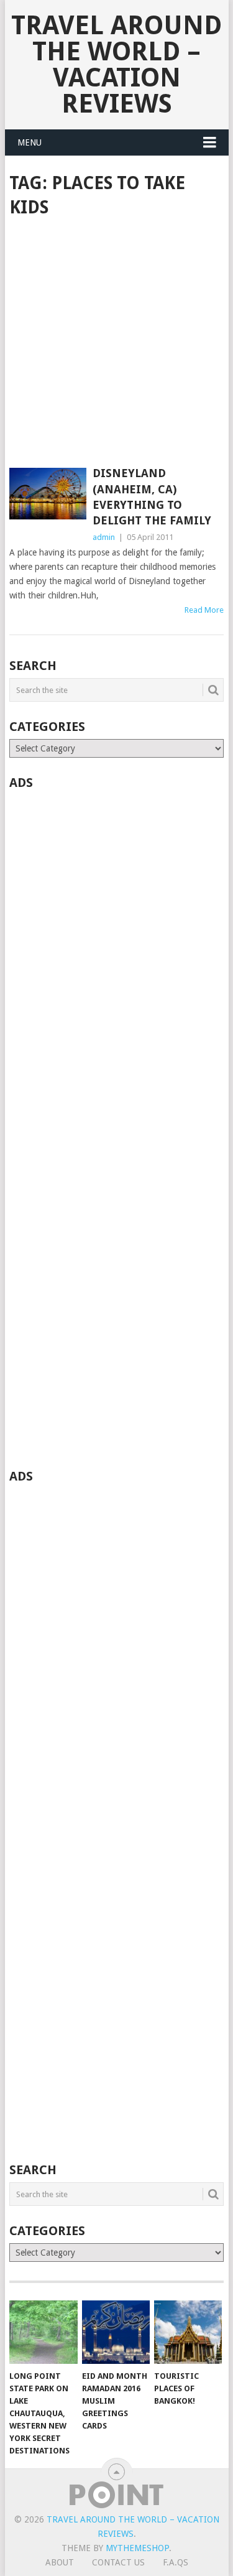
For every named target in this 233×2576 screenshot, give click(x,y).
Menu (30, 142)
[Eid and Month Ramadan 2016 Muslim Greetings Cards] (116, 2332)
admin (104, 537)
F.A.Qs (176, 2562)
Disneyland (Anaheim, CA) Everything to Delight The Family (152, 497)
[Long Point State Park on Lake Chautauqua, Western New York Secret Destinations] (43, 2332)
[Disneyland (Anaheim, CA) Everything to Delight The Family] (48, 493)
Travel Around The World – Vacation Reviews (116, 64)
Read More (204, 610)
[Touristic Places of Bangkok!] (188, 2332)
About (60, 2562)
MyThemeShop (137, 2548)
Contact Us (118, 2562)
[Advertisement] (116, 344)
